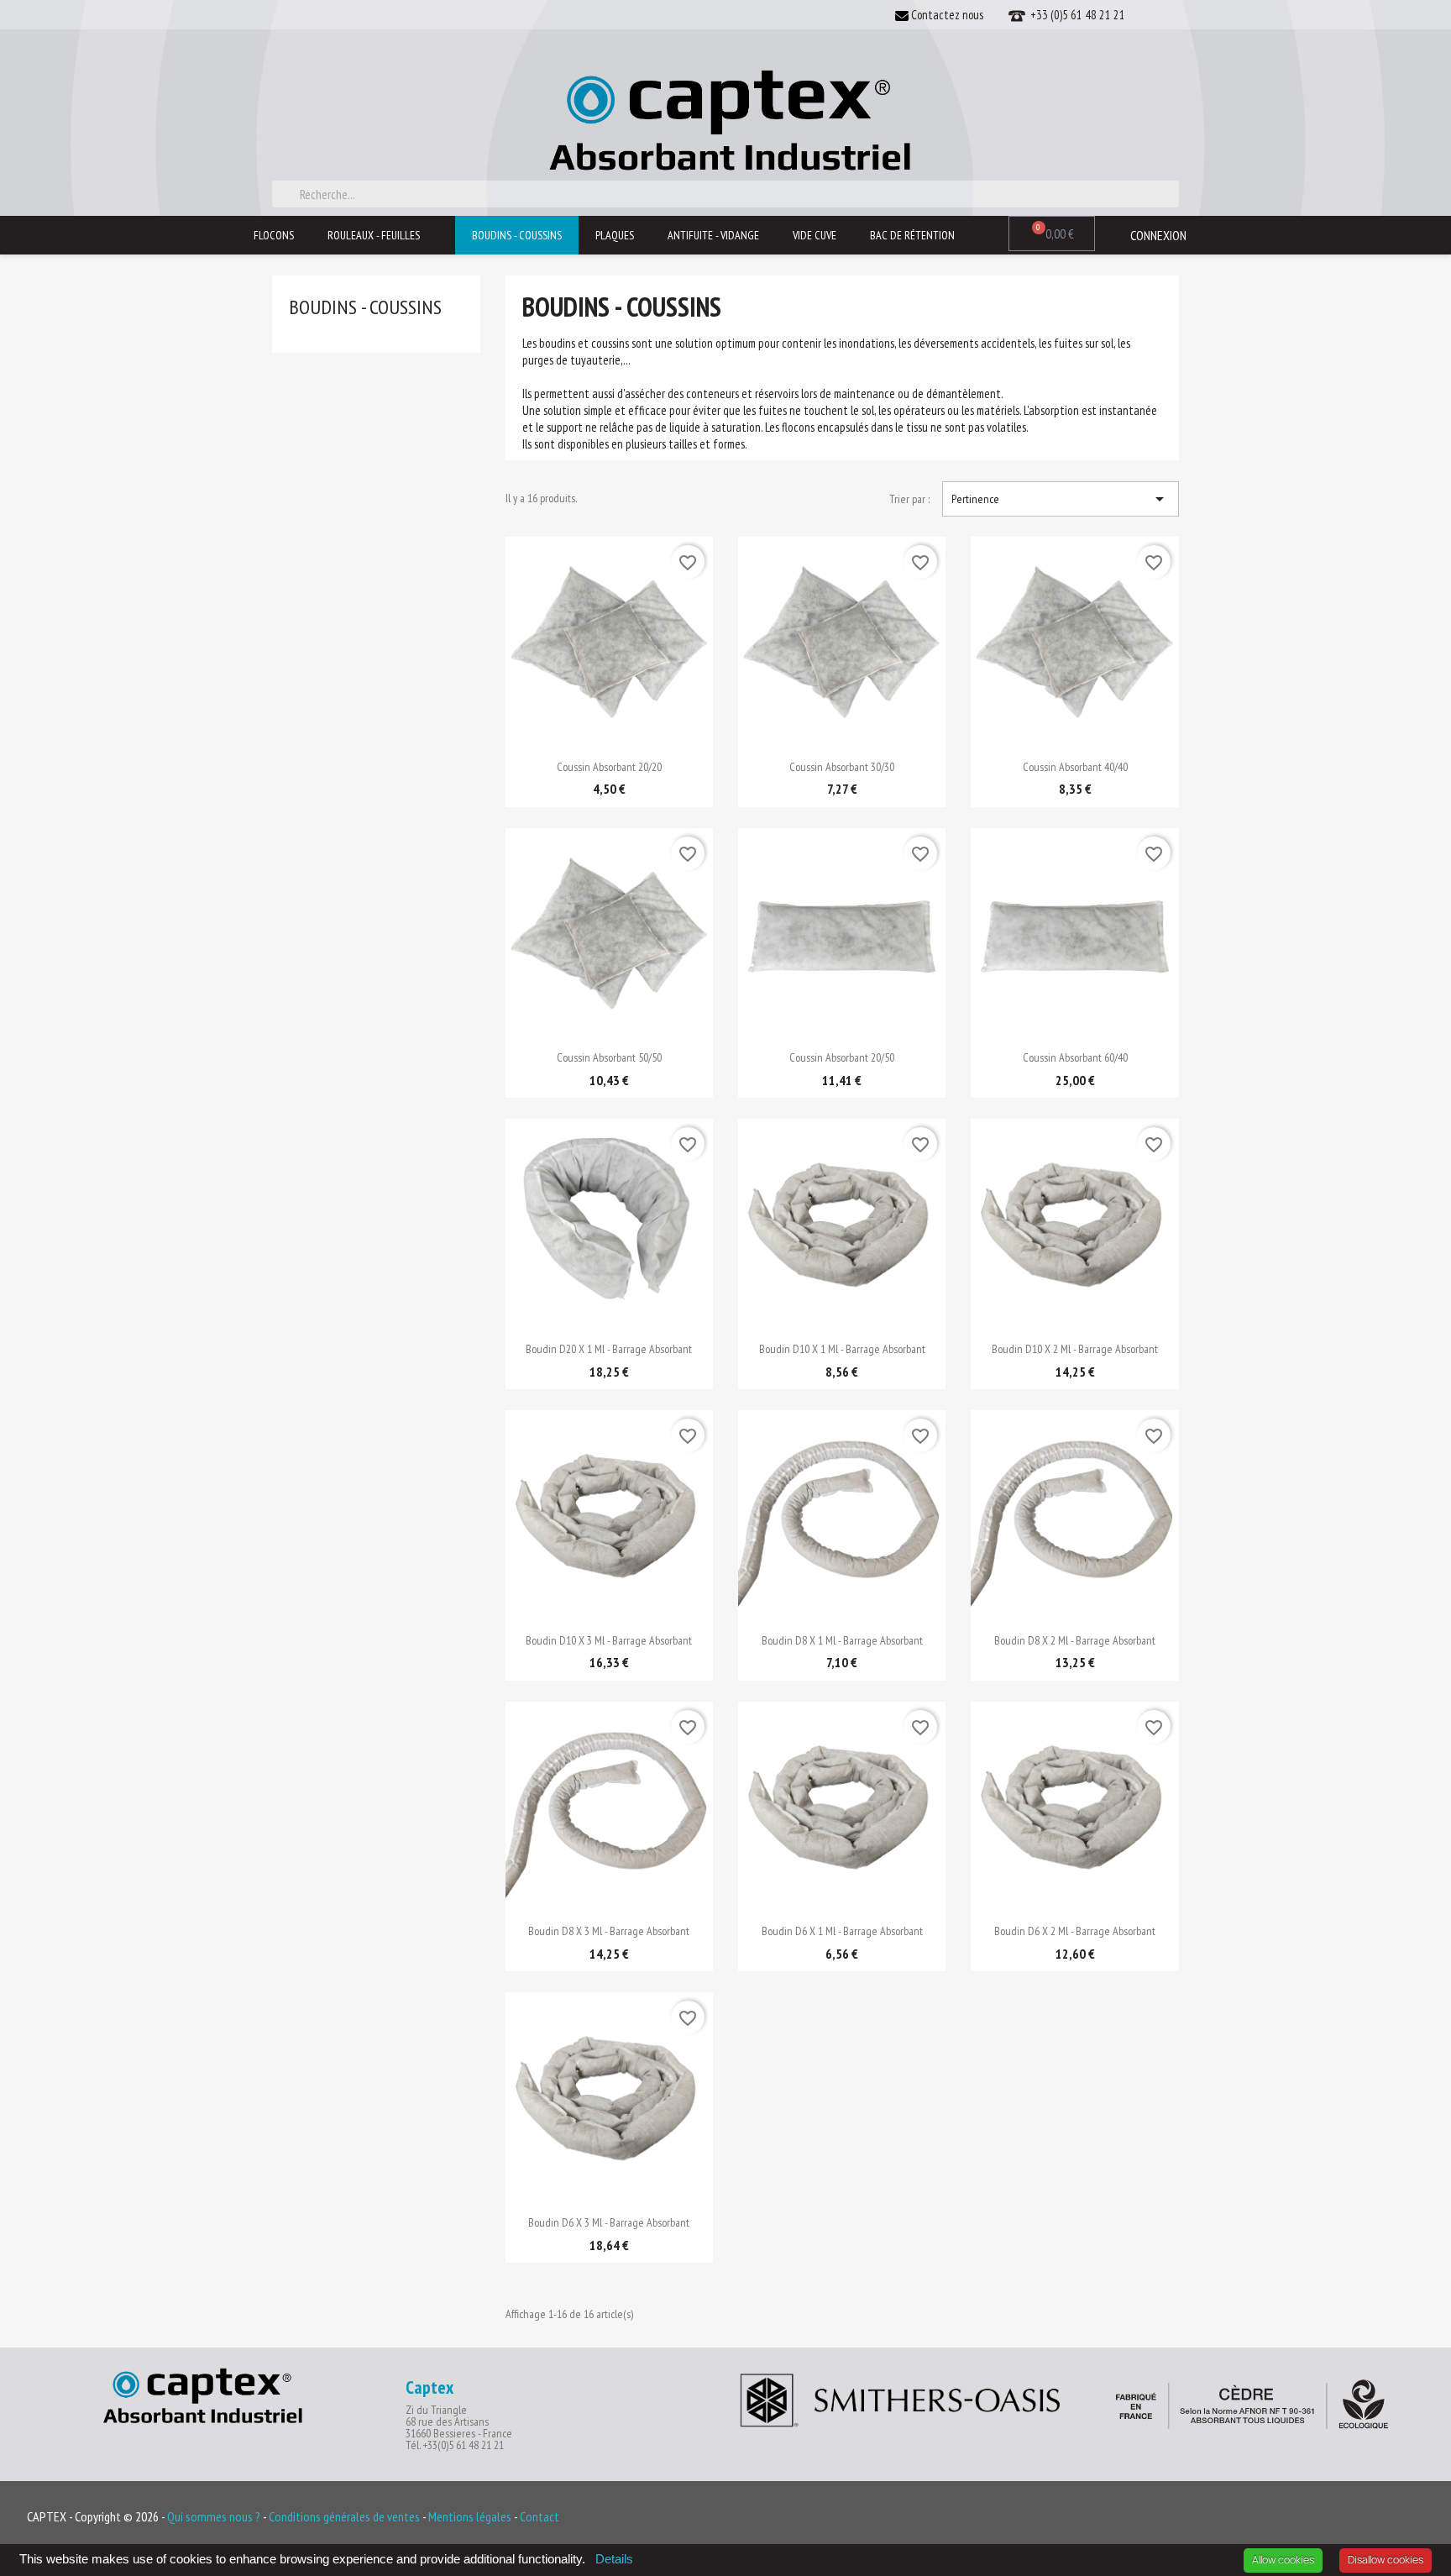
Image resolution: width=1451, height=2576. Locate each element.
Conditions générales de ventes (346, 2516)
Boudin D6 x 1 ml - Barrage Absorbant (842, 1931)
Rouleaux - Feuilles (374, 235)
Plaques (615, 235)
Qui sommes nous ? (214, 2516)
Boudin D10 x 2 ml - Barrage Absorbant (1075, 1349)
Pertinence (1061, 499)
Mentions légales (471, 2516)
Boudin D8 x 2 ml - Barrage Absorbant (1075, 1640)
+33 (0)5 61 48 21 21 (1075, 15)
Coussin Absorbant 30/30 (842, 767)
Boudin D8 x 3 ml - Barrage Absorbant (609, 1931)
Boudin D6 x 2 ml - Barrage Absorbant (1075, 1931)
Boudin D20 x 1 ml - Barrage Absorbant (609, 1349)
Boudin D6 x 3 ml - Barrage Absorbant (609, 2222)
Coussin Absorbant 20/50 (842, 1057)
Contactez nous (946, 15)
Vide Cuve (815, 235)
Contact (540, 2516)
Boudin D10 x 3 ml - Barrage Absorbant (609, 1640)
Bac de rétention (912, 235)
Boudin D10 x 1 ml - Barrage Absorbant (842, 1349)
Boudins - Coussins (517, 235)
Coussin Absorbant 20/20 (609, 767)
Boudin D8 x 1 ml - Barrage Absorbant (842, 1640)
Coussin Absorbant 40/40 (1075, 767)
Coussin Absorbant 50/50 (609, 1057)
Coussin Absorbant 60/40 (1075, 1057)
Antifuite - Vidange (713, 235)
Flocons (274, 235)
